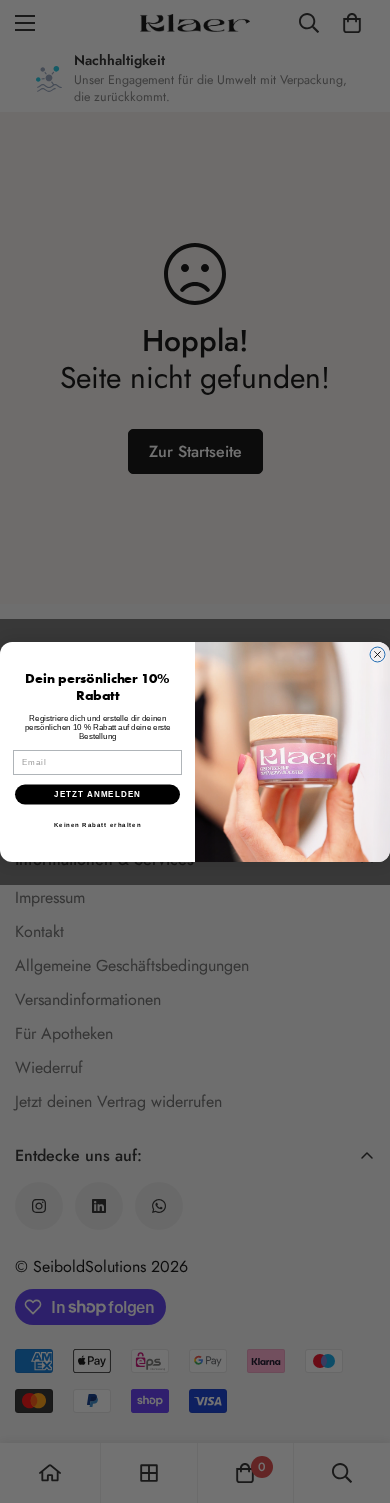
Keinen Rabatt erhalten (98, 824)
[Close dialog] (377, 654)
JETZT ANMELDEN (97, 794)
